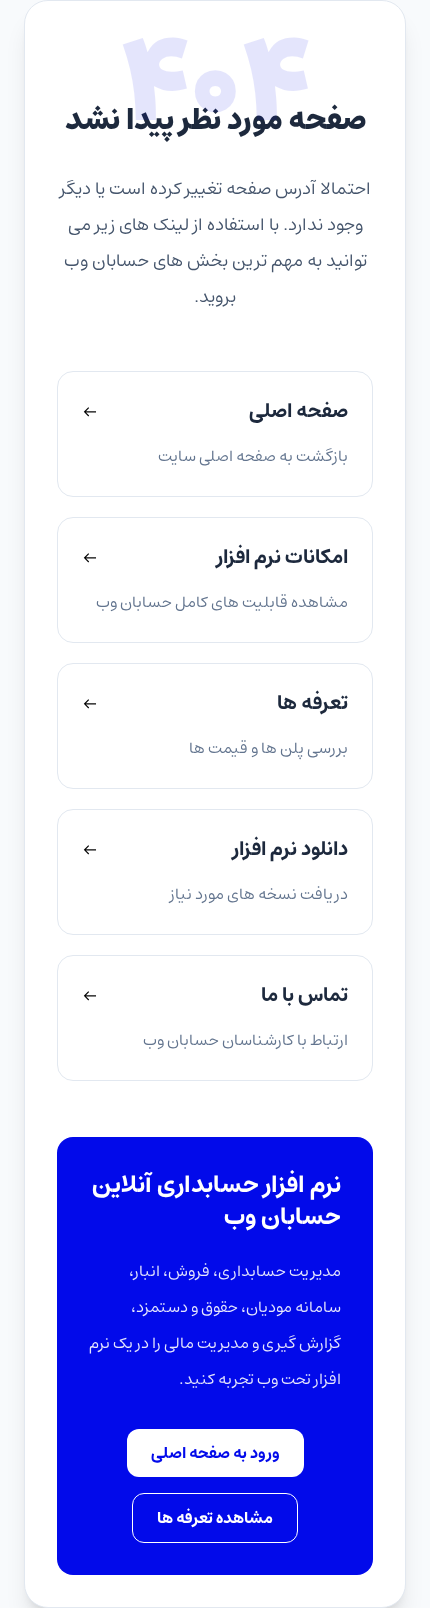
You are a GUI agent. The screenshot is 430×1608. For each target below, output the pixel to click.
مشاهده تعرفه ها (215, 1518)
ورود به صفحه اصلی (215, 1453)
